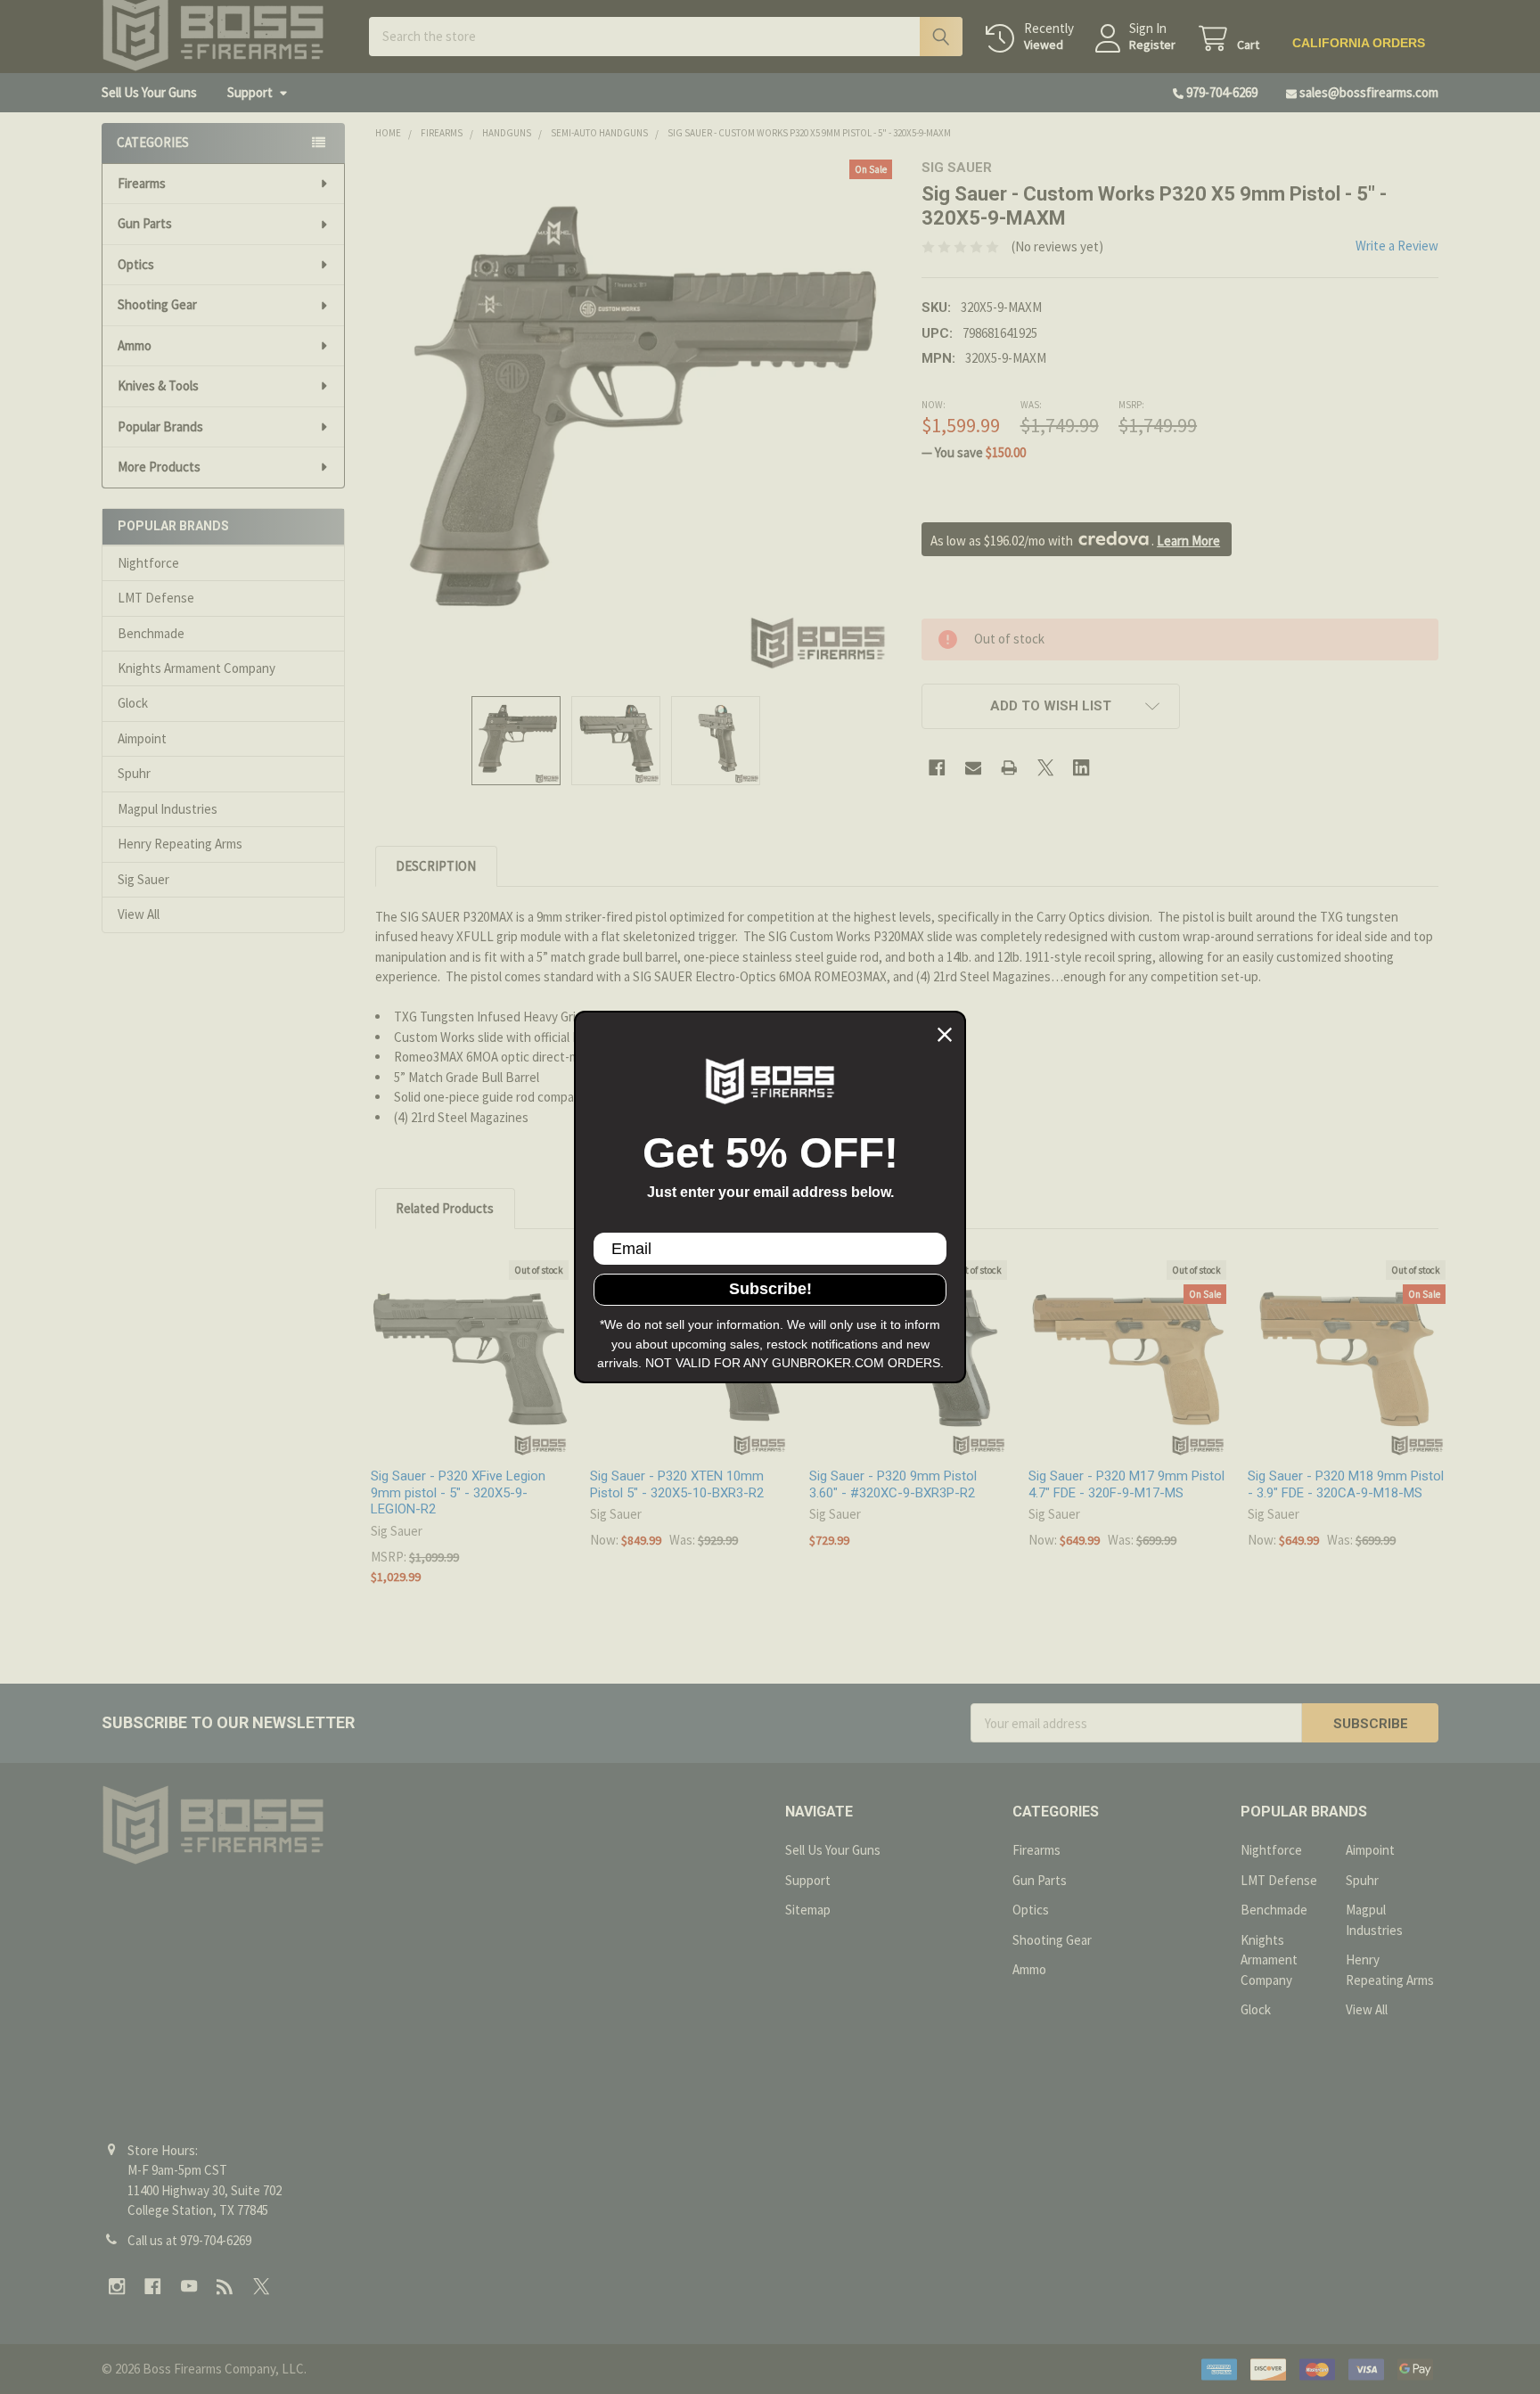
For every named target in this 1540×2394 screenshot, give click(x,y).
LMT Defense (156, 598)
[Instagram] (117, 2287)
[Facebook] (937, 768)
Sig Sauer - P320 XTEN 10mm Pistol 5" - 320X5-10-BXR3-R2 (677, 1484)
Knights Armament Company (197, 668)
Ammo (135, 345)
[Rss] (226, 2287)
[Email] (974, 768)
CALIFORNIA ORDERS (1359, 43)
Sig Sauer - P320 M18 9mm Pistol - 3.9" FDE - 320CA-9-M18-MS (1346, 1484)
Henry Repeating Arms (180, 844)
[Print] (1009, 768)
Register (1152, 45)
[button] (1051, 706)
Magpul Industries (168, 809)
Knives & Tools (158, 385)
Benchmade (151, 633)
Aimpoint (142, 738)
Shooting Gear (157, 304)
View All (139, 914)
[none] (634, 418)
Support (250, 92)
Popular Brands (160, 426)
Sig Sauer (143, 879)
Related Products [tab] (445, 1208)
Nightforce (148, 563)
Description (436, 866)
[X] (1046, 768)
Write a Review (1397, 246)
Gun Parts (145, 223)
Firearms (142, 183)
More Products (159, 467)
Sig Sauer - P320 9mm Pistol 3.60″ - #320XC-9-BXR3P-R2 (893, 1484)
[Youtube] (189, 2287)
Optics (136, 264)
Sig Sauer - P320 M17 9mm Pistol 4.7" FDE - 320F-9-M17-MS (1126, 1484)
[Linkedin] (1081, 768)
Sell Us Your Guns (149, 92)
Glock (133, 703)
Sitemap (808, 1910)
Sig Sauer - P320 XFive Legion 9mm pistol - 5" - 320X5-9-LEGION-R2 (458, 1493)
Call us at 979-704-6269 (189, 2240)
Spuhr (134, 773)
